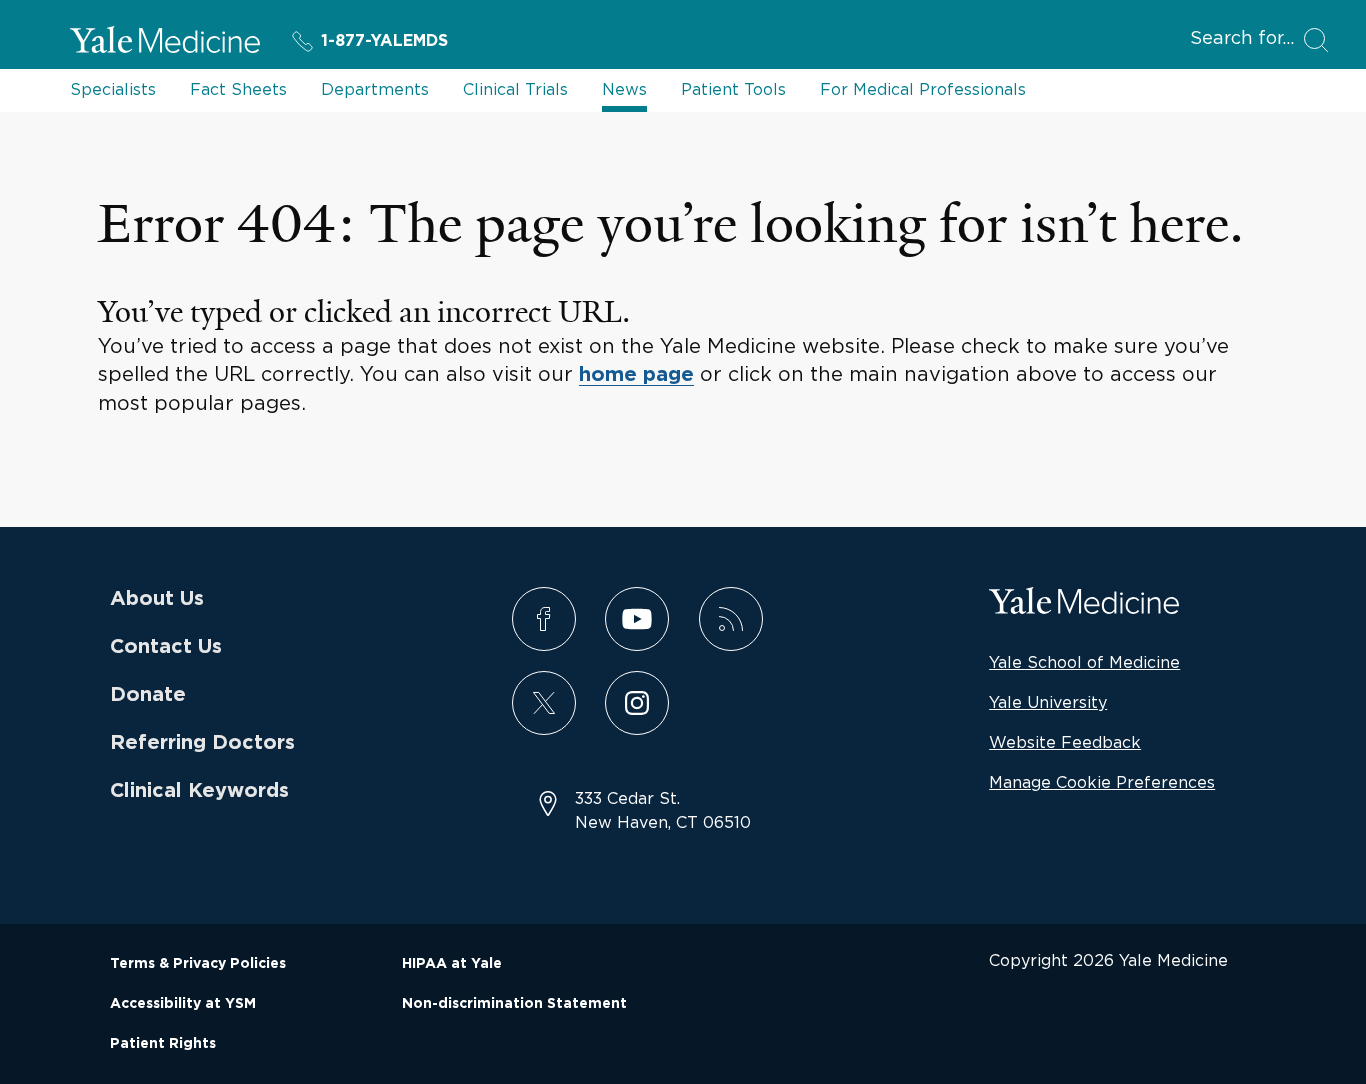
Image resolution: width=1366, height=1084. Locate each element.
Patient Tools (733, 89)
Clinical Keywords (199, 791)
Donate (148, 695)
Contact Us (166, 647)
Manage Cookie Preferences (1102, 782)
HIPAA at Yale (452, 964)
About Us (157, 599)
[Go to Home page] (165, 43)
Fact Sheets (238, 89)
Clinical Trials (515, 89)
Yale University (1048, 702)
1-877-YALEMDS (384, 41)
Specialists (113, 89)
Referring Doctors (202, 743)
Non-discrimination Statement (514, 1004)
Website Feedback (1065, 742)
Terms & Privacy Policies (198, 964)
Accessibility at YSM (183, 1004)
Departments (375, 89)
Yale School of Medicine (1084, 662)
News (624, 89)
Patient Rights (163, 1044)
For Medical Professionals (923, 89)
